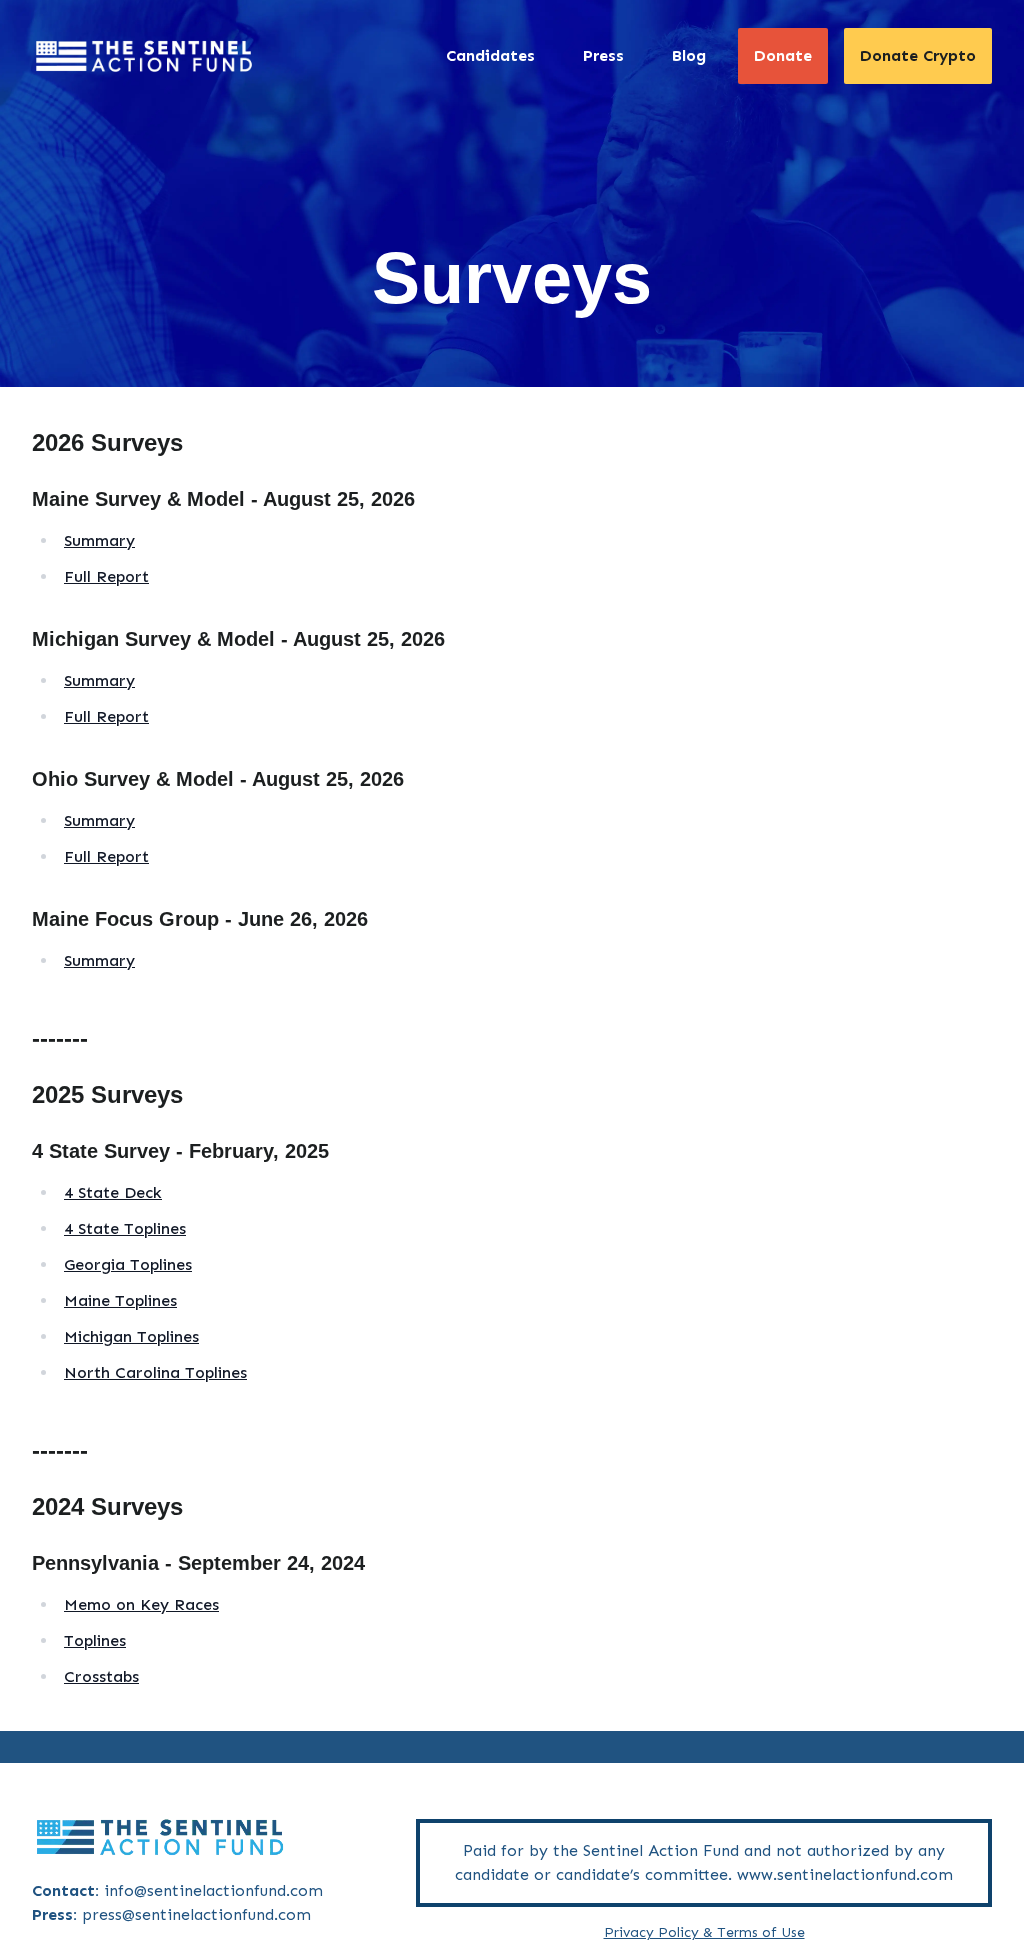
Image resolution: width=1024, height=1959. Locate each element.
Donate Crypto (918, 55)
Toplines (95, 1640)
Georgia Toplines (128, 1264)
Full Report (106, 576)
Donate (783, 55)
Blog (689, 55)
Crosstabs (101, 1676)
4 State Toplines (125, 1228)
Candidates (490, 55)
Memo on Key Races (141, 1604)
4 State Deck (113, 1192)
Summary (99, 540)
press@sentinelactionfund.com (196, 1914)
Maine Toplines (120, 1300)
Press (603, 55)
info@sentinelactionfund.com (213, 1890)
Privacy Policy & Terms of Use (704, 1932)
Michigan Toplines (131, 1336)
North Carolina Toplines (155, 1372)
